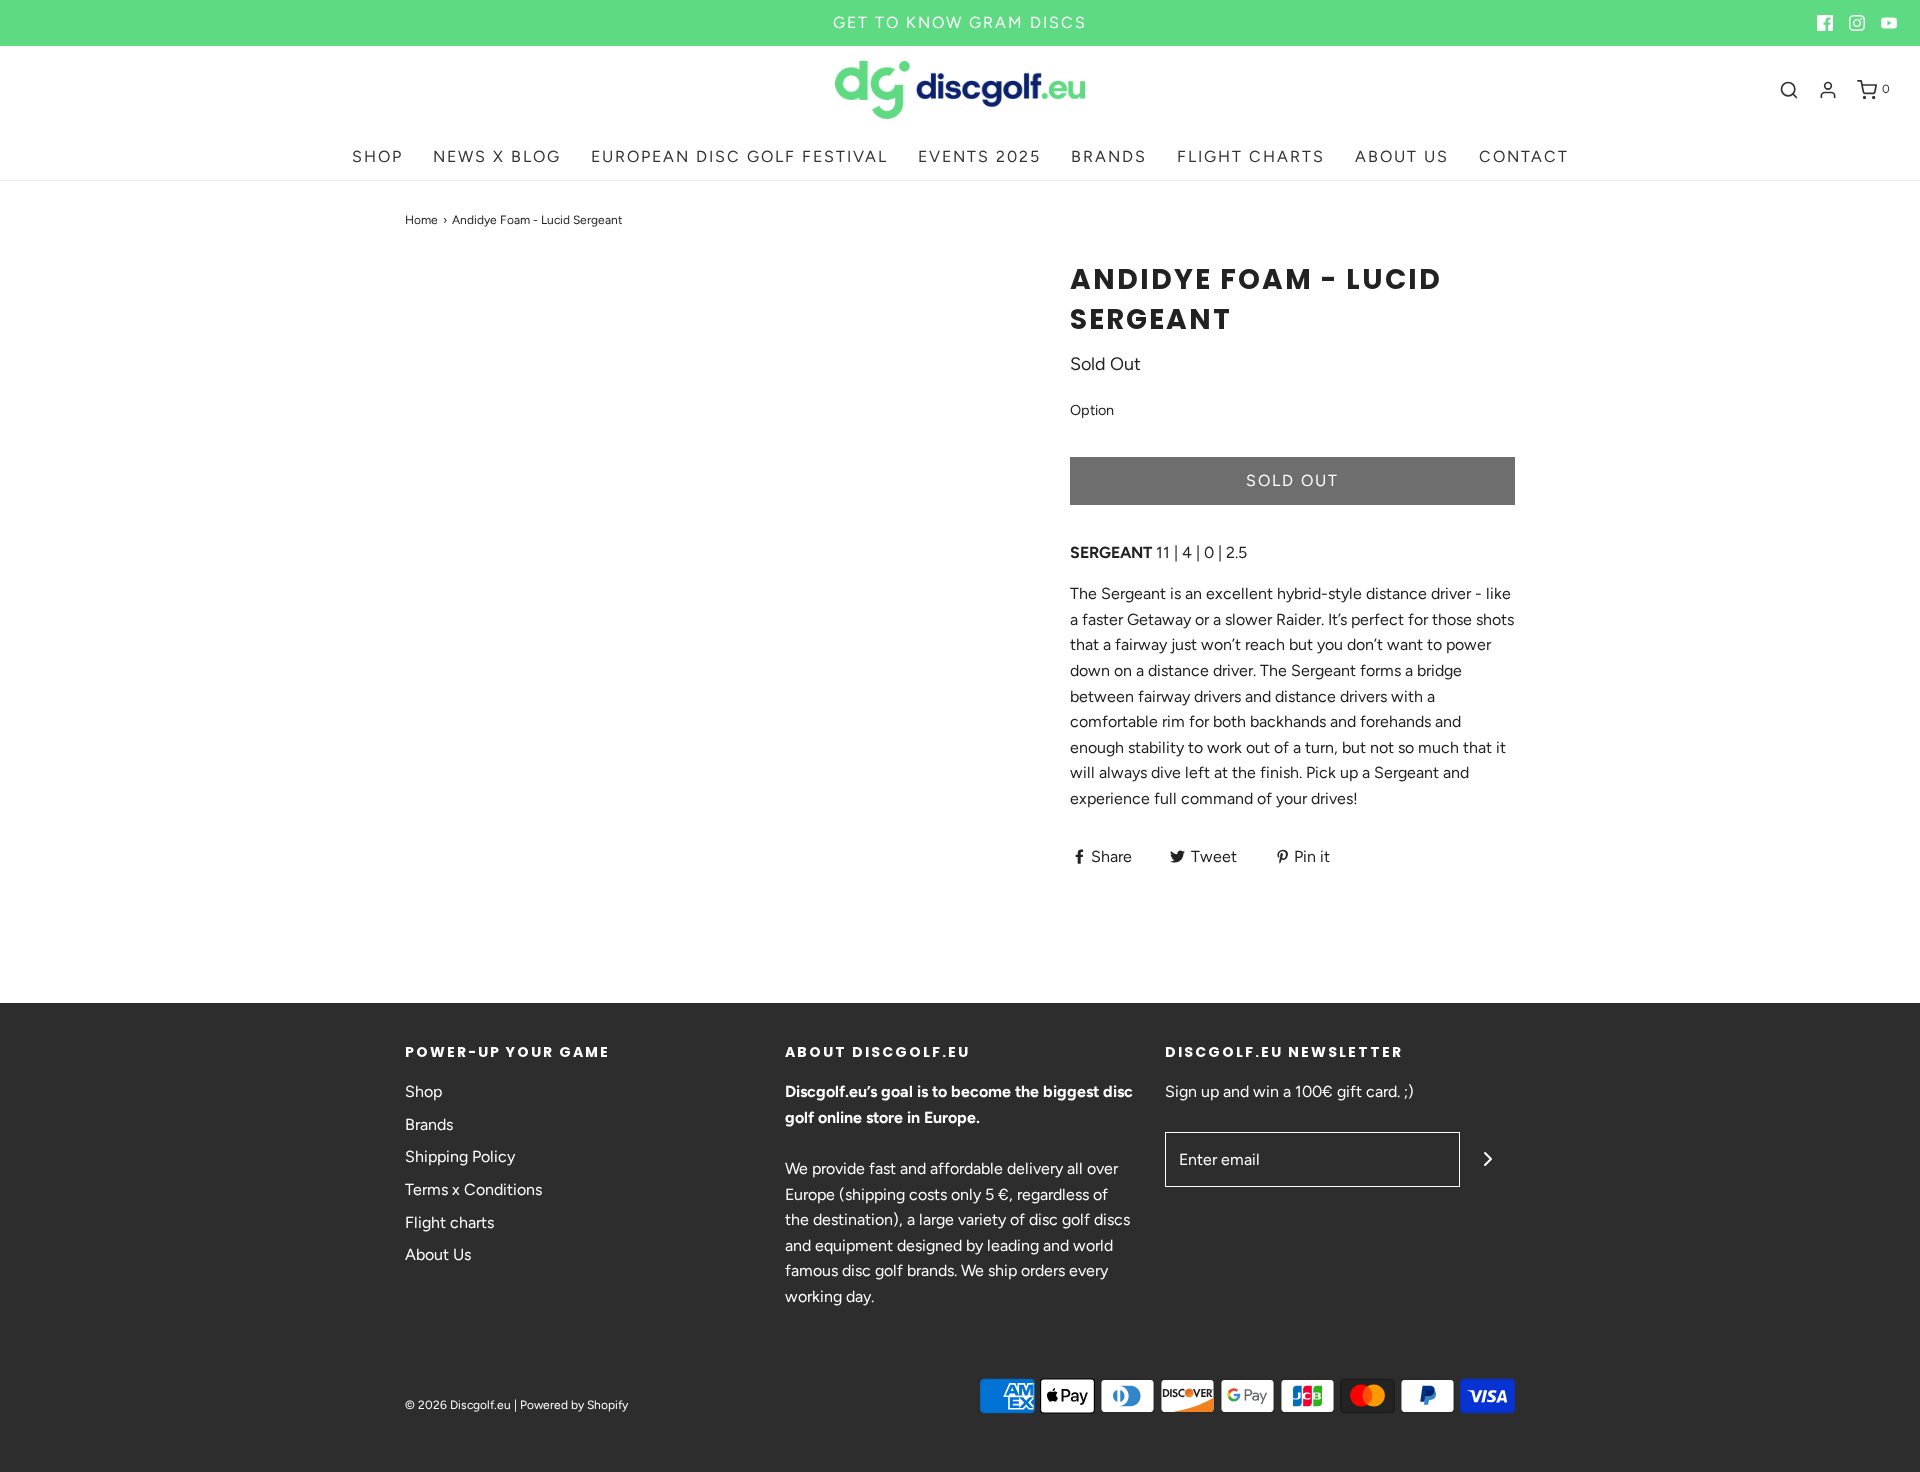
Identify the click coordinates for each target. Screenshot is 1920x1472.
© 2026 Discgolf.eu (458, 1405)
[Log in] (1828, 90)
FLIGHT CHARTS (1251, 156)
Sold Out (1292, 480)
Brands (429, 1124)
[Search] (1789, 90)
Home (421, 220)
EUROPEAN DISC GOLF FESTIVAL (739, 156)
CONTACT (1524, 156)
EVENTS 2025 (979, 156)
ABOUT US (1402, 156)
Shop (423, 1091)
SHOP (377, 156)
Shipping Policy (460, 1156)
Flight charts (449, 1222)
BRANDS (1109, 156)
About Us (438, 1254)
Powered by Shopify (574, 1405)
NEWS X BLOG (497, 156)
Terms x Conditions (473, 1189)
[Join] (1487, 1159)
